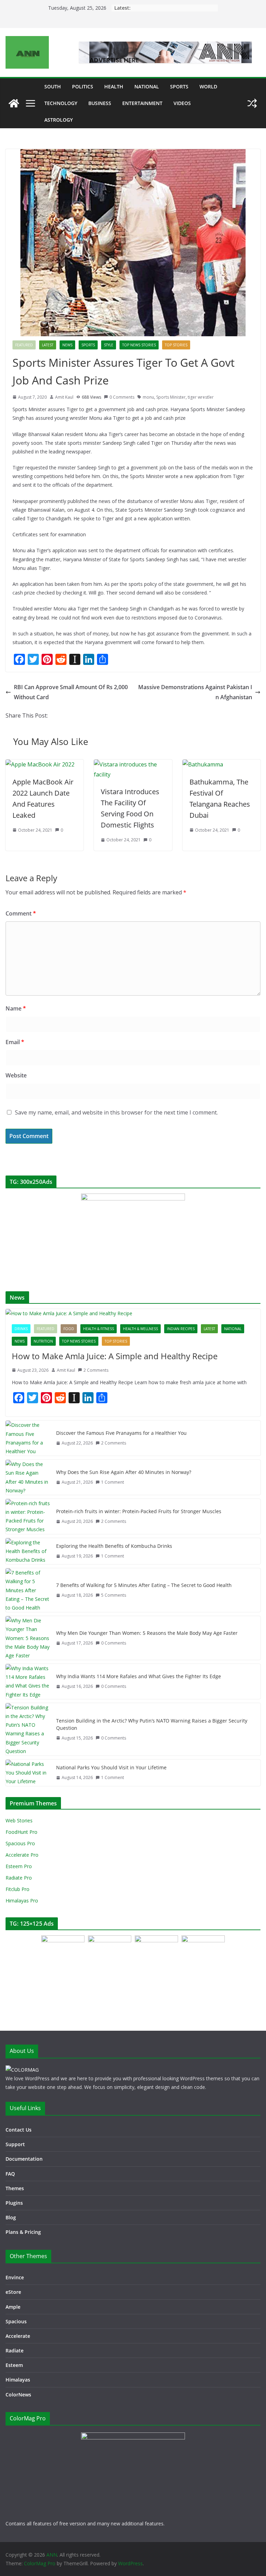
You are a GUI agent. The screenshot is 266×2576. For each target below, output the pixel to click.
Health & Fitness (99, 1329)
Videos (182, 103)
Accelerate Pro (22, 1855)
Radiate (15, 2351)
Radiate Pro (19, 1878)
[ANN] (14, 103)
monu (148, 397)
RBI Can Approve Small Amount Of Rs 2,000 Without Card (71, 692)
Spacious (16, 2321)
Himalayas (18, 2380)
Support (15, 2144)
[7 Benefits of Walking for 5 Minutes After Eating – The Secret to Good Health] (28, 1590)
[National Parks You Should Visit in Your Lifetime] (28, 1773)
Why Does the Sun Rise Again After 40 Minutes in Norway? (124, 1472)
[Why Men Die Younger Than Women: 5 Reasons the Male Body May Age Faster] (28, 1638)
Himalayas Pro (22, 1901)
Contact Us (19, 2130)
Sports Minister (171, 397)
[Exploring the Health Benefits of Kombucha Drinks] (28, 1551)
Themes (15, 2188)
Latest (48, 345)
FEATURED (24, 345)
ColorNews (18, 2395)
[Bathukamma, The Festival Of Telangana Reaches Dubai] (203, 764)
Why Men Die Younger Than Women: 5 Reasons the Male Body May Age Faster (147, 1633)
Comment (21, 913)
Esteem (14, 2365)
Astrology (59, 120)
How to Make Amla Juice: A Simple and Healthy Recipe (115, 1356)
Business (100, 103)
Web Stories (19, 1820)
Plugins (14, 2203)
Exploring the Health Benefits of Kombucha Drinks (114, 1546)
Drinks (21, 1329)
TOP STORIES (176, 345)
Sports (179, 86)
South (53, 86)
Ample (13, 2307)
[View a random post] (252, 103)
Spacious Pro (20, 1843)
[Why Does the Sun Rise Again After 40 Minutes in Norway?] (28, 1477)
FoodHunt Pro (21, 1832)
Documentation (24, 2159)
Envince (15, 2277)
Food (69, 1329)
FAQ (10, 2174)
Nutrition (43, 1341)
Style (109, 345)
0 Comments (122, 397)
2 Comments (96, 1370)
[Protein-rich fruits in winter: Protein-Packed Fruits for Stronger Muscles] (28, 1516)
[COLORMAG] (22, 2070)
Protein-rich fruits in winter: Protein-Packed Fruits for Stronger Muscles (139, 1511)
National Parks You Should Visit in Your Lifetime (111, 1767)
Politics (83, 86)
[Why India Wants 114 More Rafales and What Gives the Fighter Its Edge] (28, 1681)
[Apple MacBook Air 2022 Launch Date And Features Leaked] (40, 764)
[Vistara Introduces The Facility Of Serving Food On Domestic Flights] (133, 764)
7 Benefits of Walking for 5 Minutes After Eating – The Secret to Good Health (144, 1585)
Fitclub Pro (17, 1889)
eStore (13, 2292)
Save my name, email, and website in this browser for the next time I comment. (116, 1112)
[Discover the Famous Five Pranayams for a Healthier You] (28, 1438)
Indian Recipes (181, 1329)
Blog (11, 2217)
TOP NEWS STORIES (139, 345)
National (147, 86)
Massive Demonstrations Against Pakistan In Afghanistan (195, 692)
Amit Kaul (64, 397)
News (67, 345)
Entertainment (142, 103)
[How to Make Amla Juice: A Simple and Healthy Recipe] (133, 1313)
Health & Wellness (140, 1329)
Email (15, 1042)
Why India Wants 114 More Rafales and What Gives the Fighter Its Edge (139, 1676)
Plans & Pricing (23, 2232)
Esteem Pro (19, 1866)
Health (114, 86)
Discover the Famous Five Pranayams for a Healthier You (121, 1433)
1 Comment (113, 1482)
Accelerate (18, 2336)
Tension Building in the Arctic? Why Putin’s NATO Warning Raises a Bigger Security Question (152, 1724)
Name (16, 1008)
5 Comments (114, 1595)
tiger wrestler (201, 397)
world (208, 86)
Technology (61, 103)
